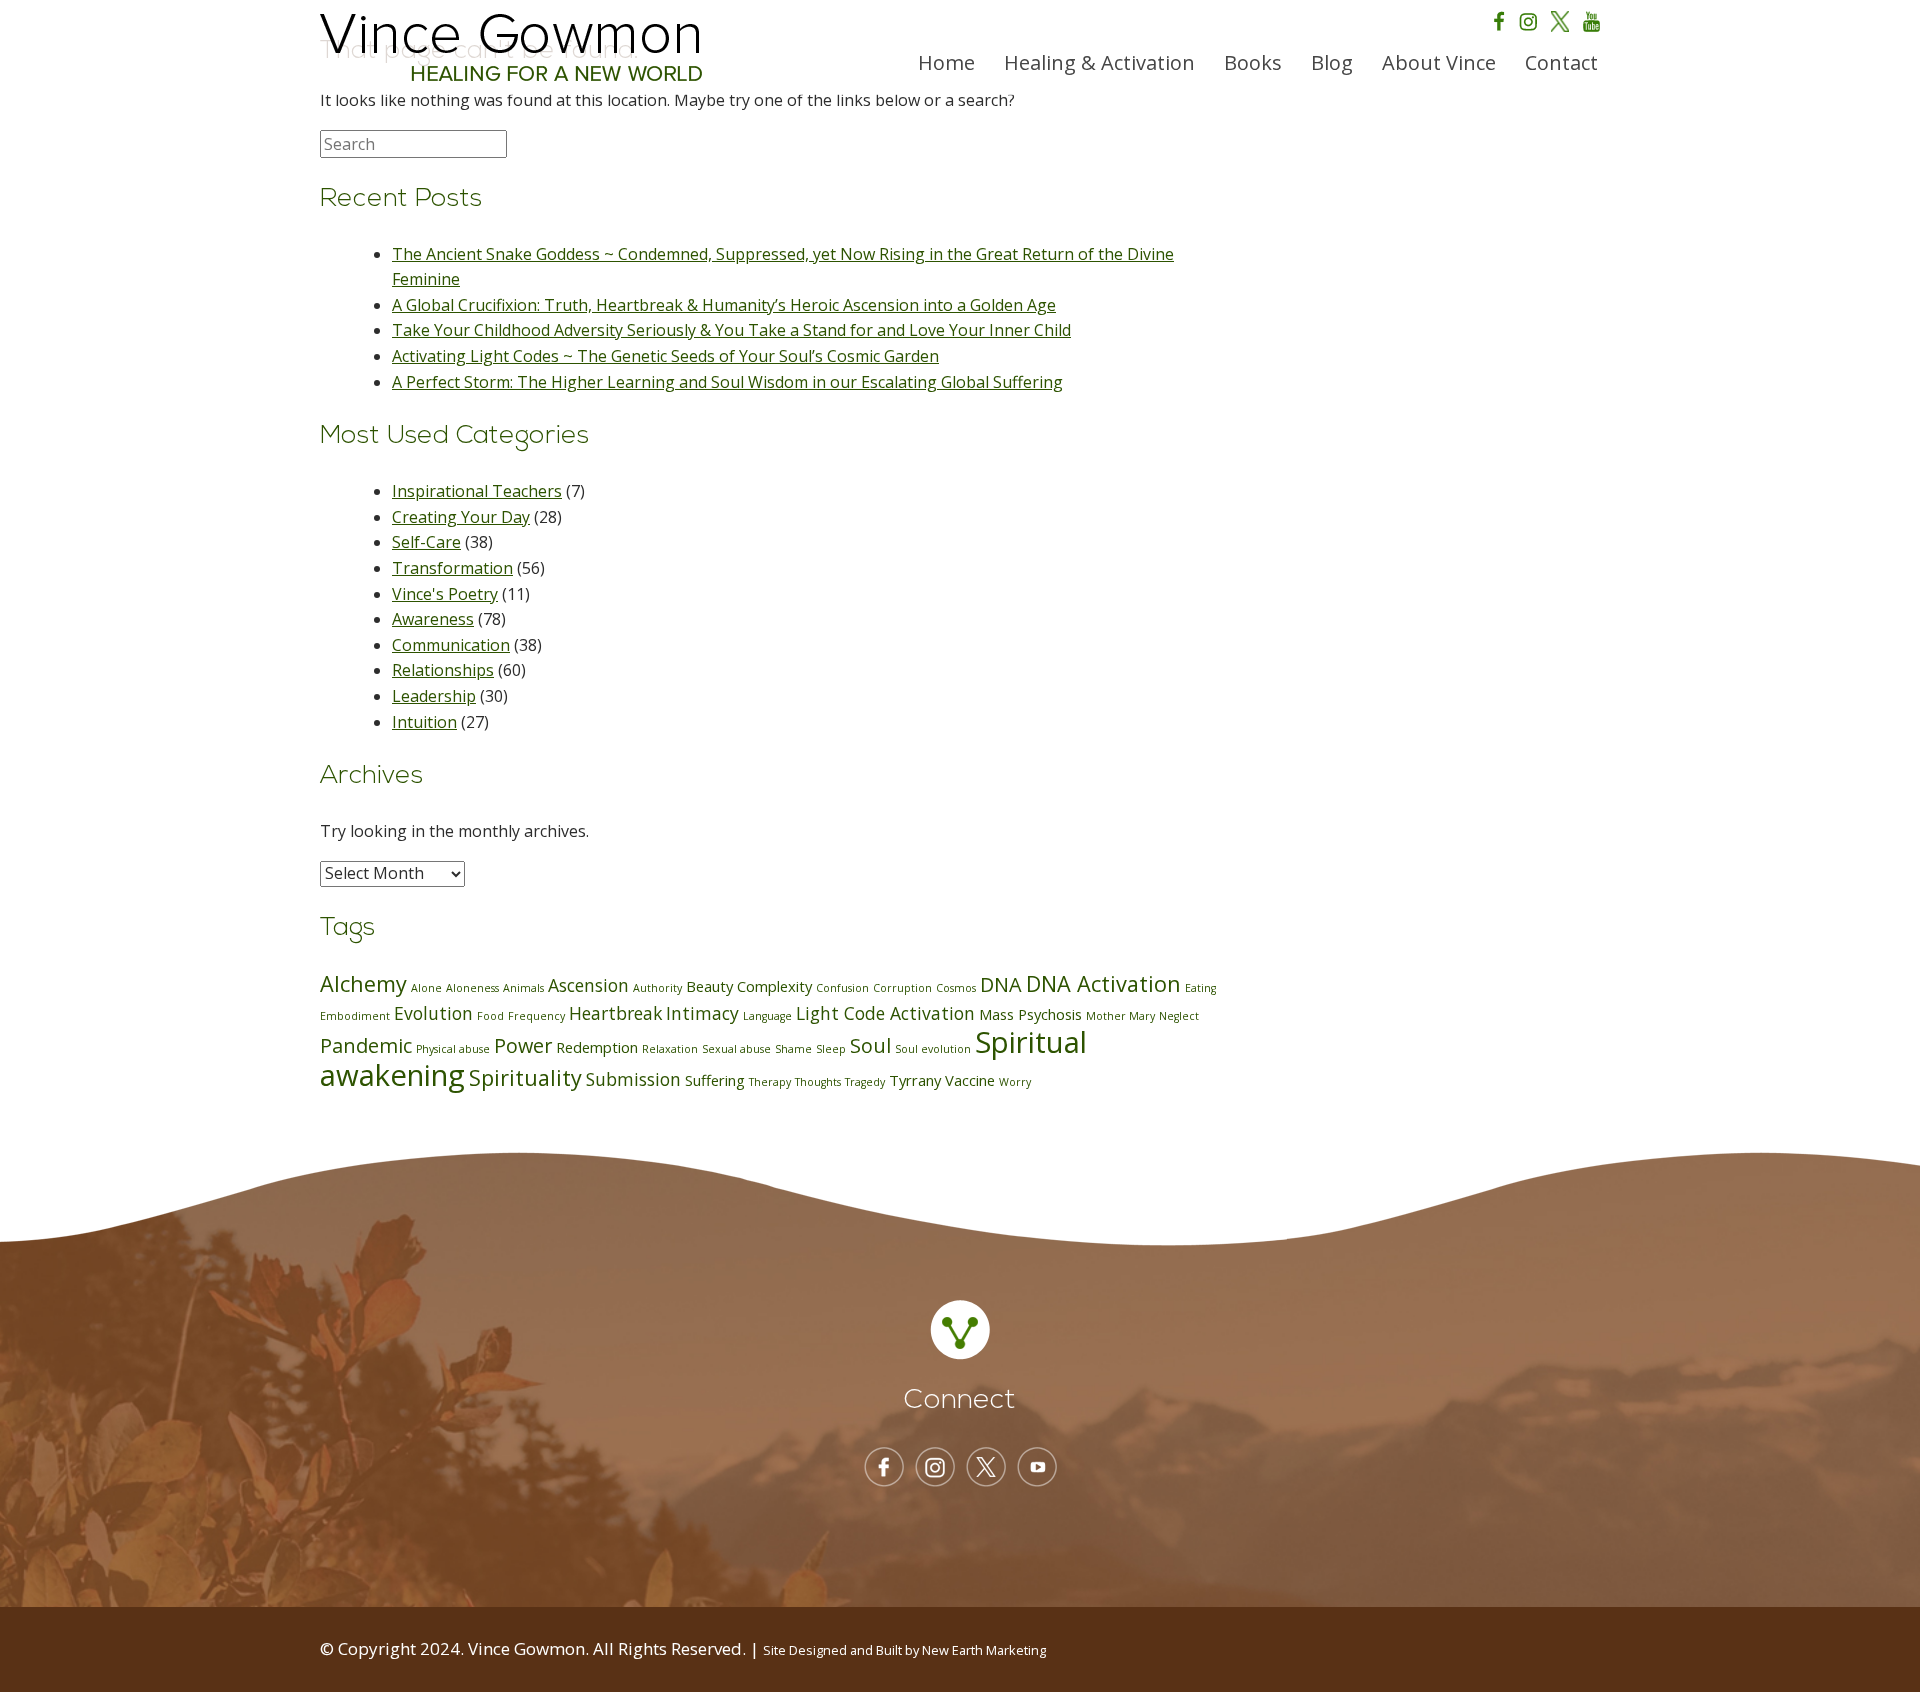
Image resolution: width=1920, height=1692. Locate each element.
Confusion (842, 988)
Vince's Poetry (445, 594)
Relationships (443, 670)
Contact (1561, 62)
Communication (451, 645)
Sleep (831, 1049)
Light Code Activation (885, 1013)
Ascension (588, 985)
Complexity (774, 986)
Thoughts (818, 1082)
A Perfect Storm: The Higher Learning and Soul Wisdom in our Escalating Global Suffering (727, 382)
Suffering (715, 1080)
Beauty (709, 986)
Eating (1200, 988)
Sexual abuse (736, 1049)
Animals (523, 988)
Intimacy (702, 1013)
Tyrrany (915, 1080)
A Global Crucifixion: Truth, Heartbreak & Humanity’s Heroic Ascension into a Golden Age (724, 305)
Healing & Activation (1099, 62)
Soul (870, 1045)
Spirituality (525, 1077)
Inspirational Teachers (477, 491)
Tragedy (865, 1082)
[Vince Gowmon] (511, 47)
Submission (633, 1079)
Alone (426, 988)
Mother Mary (1120, 1016)
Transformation (452, 568)
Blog (1332, 62)
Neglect (1179, 1016)
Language (767, 1016)
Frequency (536, 1016)
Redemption (597, 1047)
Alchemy (363, 983)
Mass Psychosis (1030, 1014)
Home (946, 62)
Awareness (433, 619)
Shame (793, 1049)
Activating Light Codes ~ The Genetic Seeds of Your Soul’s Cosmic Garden (665, 356)
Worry (1015, 1082)
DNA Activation (1103, 983)
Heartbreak (615, 1013)
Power (523, 1045)
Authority (657, 988)
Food (490, 1016)
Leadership (434, 696)
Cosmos (956, 988)
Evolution (433, 1013)
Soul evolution (933, 1049)
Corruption (902, 988)
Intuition (424, 722)
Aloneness (472, 988)
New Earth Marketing (984, 1650)
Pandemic (366, 1045)
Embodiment (355, 1016)
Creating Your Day (461, 517)
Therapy (770, 1082)
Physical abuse (453, 1049)
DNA (1001, 984)
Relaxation (670, 1049)
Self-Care (426, 542)
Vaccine (970, 1080)
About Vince (1439, 62)
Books (1253, 62)
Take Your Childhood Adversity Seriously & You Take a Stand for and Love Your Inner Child (731, 330)
